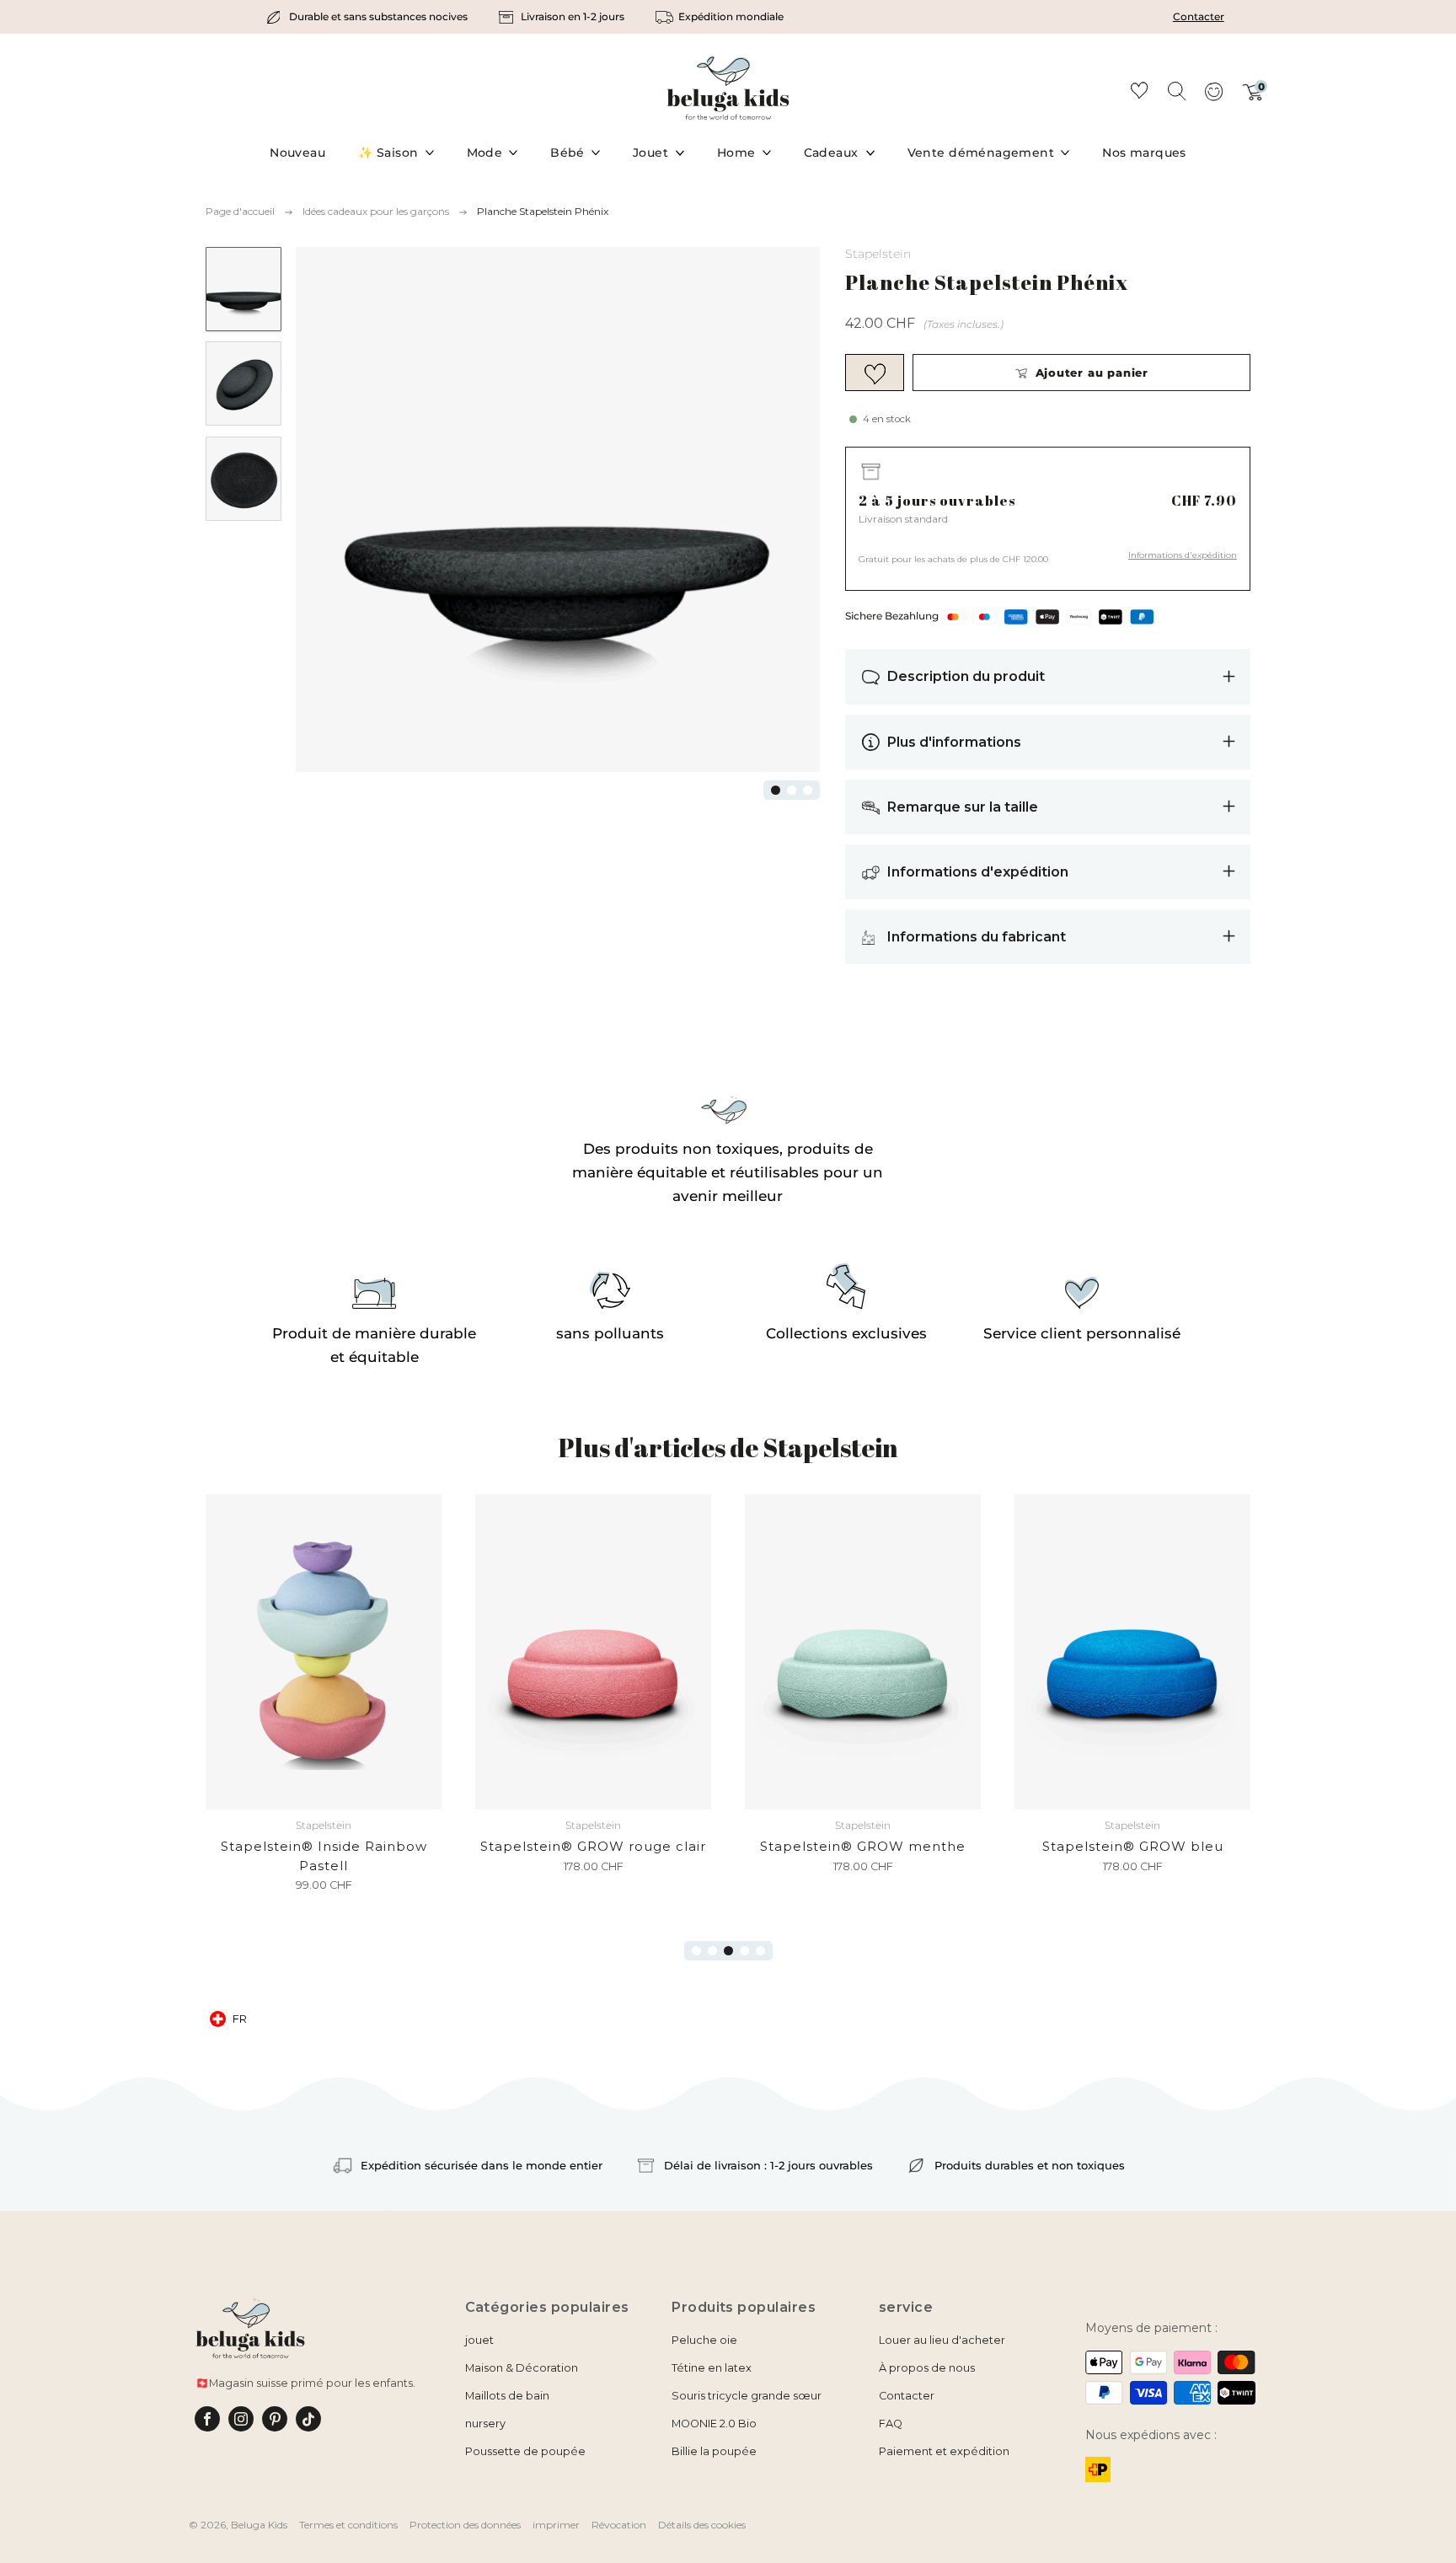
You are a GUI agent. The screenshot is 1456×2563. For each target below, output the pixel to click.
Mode (485, 153)
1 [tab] (776, 790)
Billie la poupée (714, 2451)
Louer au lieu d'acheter (942, 2340)
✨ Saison (388, 153)
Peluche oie (704, 2340)
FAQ (891, 2424)
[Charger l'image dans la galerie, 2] (244, 384)
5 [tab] (760, 1951)
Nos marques (1144, 153)
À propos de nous (927, 2368)
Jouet (650, 153)
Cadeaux (831, 153)
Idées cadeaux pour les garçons (376, 211)
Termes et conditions (348, 2525)
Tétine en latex (712, 2368)
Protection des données (465, 2525)
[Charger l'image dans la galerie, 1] (244, 289)
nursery (485, 2424)
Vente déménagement (981, 153)
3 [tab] (808, 790)
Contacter (1199, 16)
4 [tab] (744, 1951)
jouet (479, 2340)
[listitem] (368, 17)
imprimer (556, 2525)
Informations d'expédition (1183, 555)
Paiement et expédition (944, 2451)
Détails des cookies (702, 2525)
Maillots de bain (507, 2396)
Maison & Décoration (522, 2368)
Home (736, 153)
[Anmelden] (1213, 97)
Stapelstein (878, 254)
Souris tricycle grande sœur (747, 2396)
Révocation (619, 2525)
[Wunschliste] (1139, 93)
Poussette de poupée (525, 2451)
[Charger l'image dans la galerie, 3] (244, 480)
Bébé (567, 153)
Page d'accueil (240, 211)
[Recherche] (1176, 90)
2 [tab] (792, 790)
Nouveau (297, 153)
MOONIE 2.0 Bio (714, 2424)
